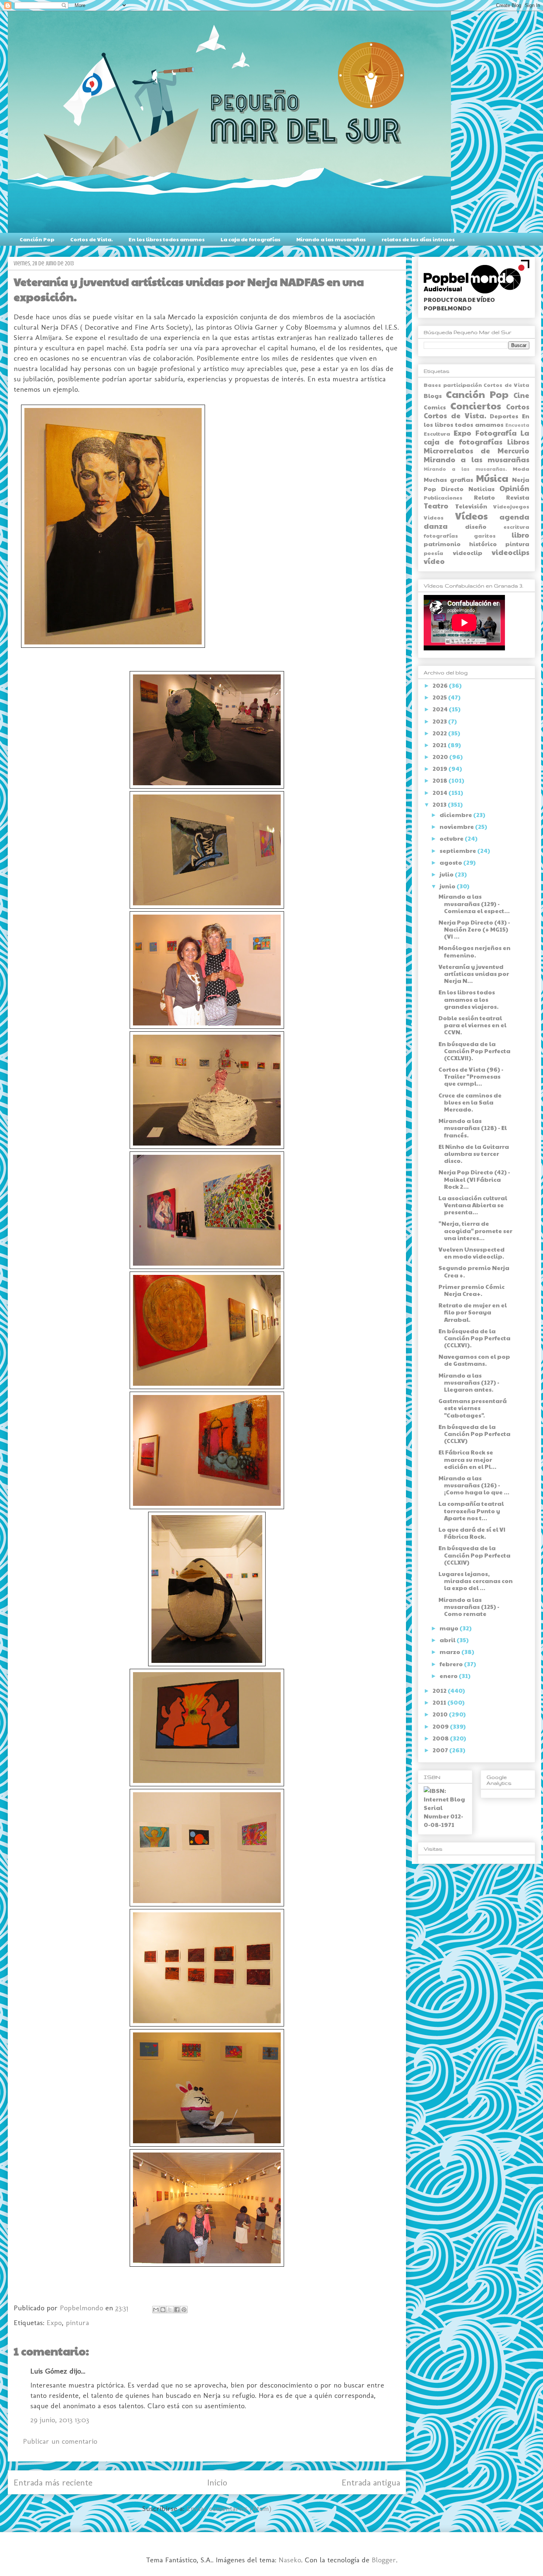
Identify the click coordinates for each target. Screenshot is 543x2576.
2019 (440, 768)
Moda (521, 469)
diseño (476, 526)
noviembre (457, 826)
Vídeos (471, 516)
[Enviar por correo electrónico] (156, 2310)
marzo (450, 1652)
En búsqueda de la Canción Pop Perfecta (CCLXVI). (474, 1338)
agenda (514, 517)
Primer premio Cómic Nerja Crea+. (472, 1290)
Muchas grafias (448, 479)
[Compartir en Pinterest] (184, 2310)
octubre (452, 838)
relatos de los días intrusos (418, 239)
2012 (440, 1690)
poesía (433, 553)
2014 (440, 792)
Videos (434, 517)
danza (436, 526)
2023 (440, 721)
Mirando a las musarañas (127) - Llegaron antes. (469, 1382)
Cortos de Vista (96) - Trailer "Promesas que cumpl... (471, 1076)
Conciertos (476, 406)
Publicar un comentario (60, 2441)
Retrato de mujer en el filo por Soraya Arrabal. (473, 1312)
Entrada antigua (371, 2482)
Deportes (504, 416)
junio (448, 886)
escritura (516, 527)
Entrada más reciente (53, 2482)
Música (492, 478)
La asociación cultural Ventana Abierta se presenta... (473, 1205)
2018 (440, 780)
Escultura (437, 433)
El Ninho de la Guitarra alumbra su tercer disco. (474, 1153)
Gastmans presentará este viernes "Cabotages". (473, 1408)
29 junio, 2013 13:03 (60, 2420)
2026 (441, 685)
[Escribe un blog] (163, 2310)
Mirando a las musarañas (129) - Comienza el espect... (474, 903)
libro (520, 535)
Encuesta (517, 425)
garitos (485, 535)
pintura (77, 2323)
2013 (440, 804)
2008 (441, 1738)
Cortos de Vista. (91, 239)
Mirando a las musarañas (331, 239)
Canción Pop (37, 239)
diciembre (456, 815)
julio (447, 874)
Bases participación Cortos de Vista (477, 385)
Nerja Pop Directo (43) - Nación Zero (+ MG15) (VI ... (474, 929)
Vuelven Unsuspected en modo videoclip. (472, 1253)
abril (448, 1640)
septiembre (458, 850)
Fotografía (496, 433)
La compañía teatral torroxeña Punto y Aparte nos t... (471, 1510)
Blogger (384, 2560)
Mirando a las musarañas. (465, 469)
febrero (452, 1664)
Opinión (514, 488)
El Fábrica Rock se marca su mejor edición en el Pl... (467, 1459)
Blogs (433, 396)
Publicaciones (443, 497)
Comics (435, 407)
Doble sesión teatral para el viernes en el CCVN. (472, 1025)
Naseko (290, 2560)
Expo (54, 2323)
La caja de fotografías (250, 239)
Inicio (217, 2482)
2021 (440, 745)
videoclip (468, 553)
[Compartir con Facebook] (177, 2310)
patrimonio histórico (460, 544)
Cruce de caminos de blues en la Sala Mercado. (470, 1102)
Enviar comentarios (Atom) (229, 2508)
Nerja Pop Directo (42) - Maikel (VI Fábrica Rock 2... (474, 1179)
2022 (440, 733)
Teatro (436, 506)
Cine (521, 395)
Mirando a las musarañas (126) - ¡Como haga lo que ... (474, 1485)
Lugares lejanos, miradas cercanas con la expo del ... (476, 1581)
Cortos (518, 406)
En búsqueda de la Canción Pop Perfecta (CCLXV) (474, 1434)
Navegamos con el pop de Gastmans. (474, 1360)
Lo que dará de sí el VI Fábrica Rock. (472, 1533)
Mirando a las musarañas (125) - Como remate (469, 1607)
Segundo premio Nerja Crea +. (474, 1271)
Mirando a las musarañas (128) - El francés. (473, 1128)
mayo (450, 1628)
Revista (518, 497)
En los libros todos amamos (167, 239)
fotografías (441, 535)
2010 (441, 1714)
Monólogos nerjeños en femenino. (474, 951)
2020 (441, 757)
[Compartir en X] (170, 2310)
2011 (440, 1702)
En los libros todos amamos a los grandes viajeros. (469, 999)
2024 (441, 709)
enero (449, 1676)
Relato (484, 497)
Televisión (471, 506)
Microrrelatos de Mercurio (477, 450)
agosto (451, 862)
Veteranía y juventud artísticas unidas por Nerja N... (474, 974)
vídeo (434, 561)
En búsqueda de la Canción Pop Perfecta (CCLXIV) (474, 1555)
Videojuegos (511, 506)
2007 (441, 1750)
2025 (440, 697)
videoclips (510, 552)
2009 (441, 1726)
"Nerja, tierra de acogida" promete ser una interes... (475, 1230)
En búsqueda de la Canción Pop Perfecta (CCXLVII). (474, 1051)
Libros (518, 442)
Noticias (481, 489)
